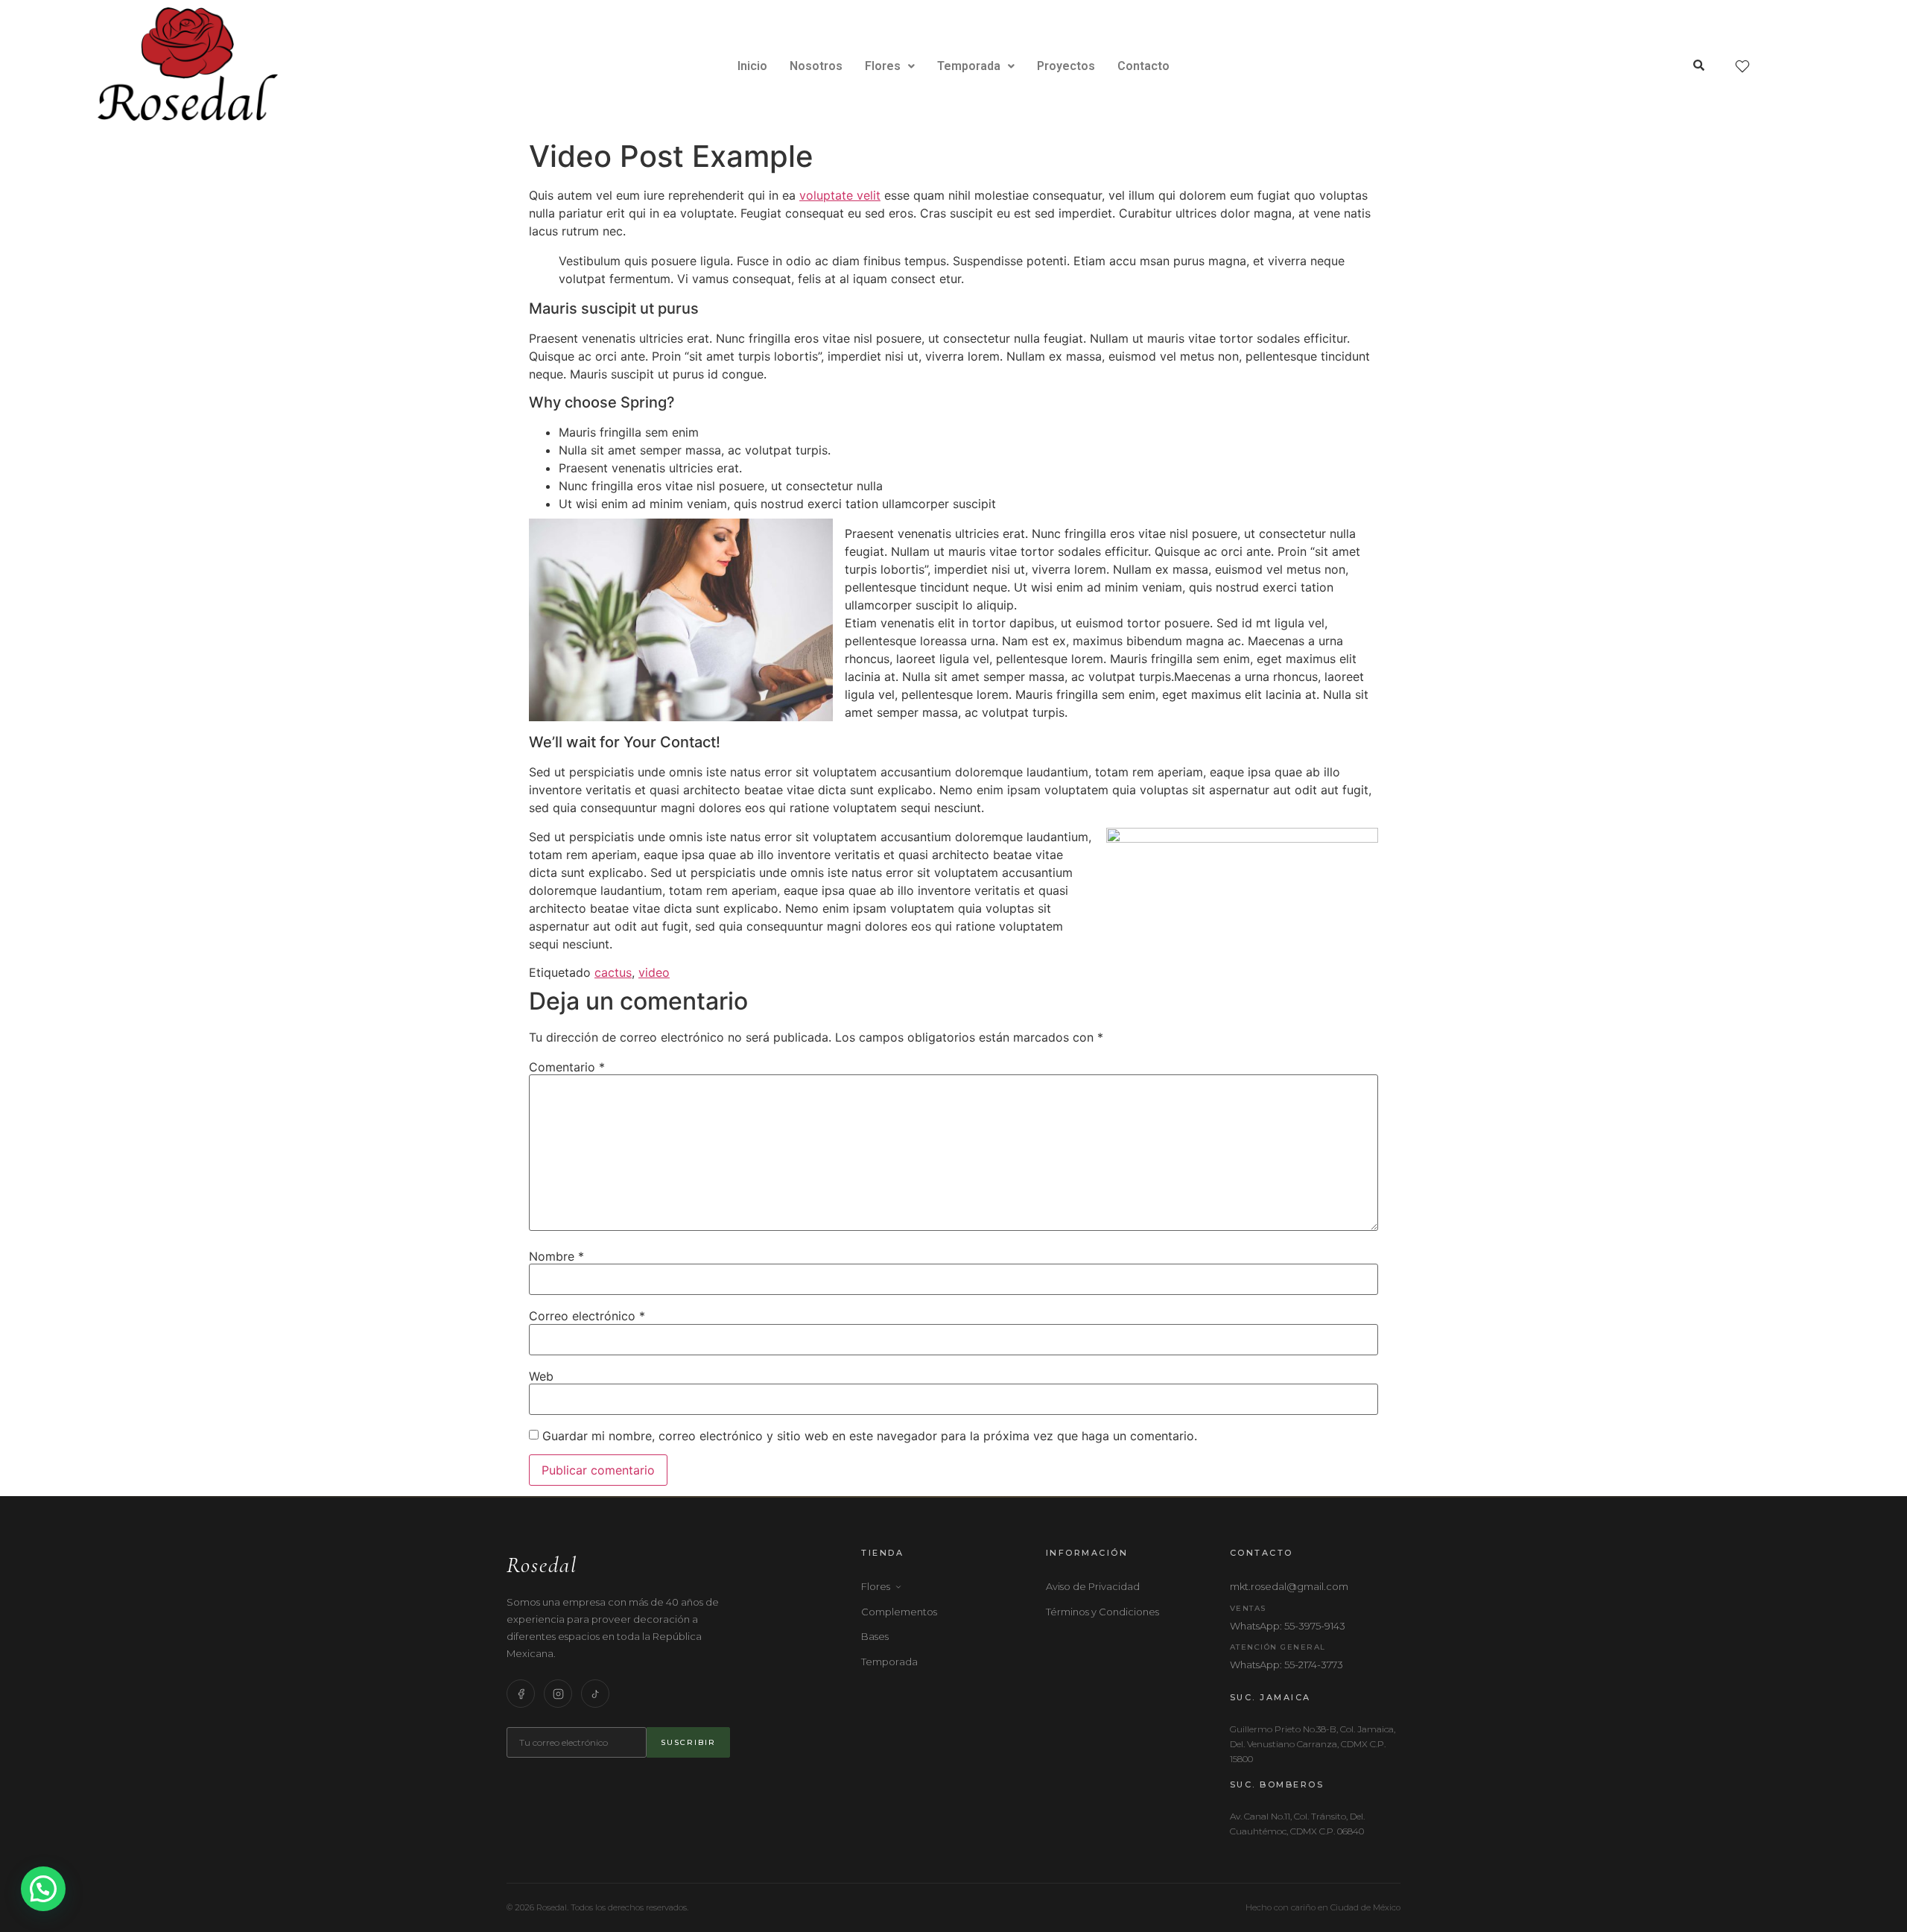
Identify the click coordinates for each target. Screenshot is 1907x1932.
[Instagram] (558, 1694)
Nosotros (816, 66)
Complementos (899, 1612)
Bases (875, 1636)
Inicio (752, 66)
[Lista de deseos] (1742, 66)
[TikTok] (595, 1694)
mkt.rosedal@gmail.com (1289, 1586)
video (654, 972)
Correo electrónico (587, 1316)
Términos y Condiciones (1102, 1612)
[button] (890, 66)
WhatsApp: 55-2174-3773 (1286, 1665)
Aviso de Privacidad (1093, 1586)
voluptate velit (840, 195)
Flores (883, 66)
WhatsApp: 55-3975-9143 (1288, 1626)
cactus (613, 972)
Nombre (556, 1256)
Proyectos (1066, 66)
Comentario (567, 1067)
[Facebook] (521, 1694)
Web (541, 1376)
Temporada (969, 66)
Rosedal (542, 1565)
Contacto (1143, 66)
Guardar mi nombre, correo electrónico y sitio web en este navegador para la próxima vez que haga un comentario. (870, 1436)
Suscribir (688, 1742)
